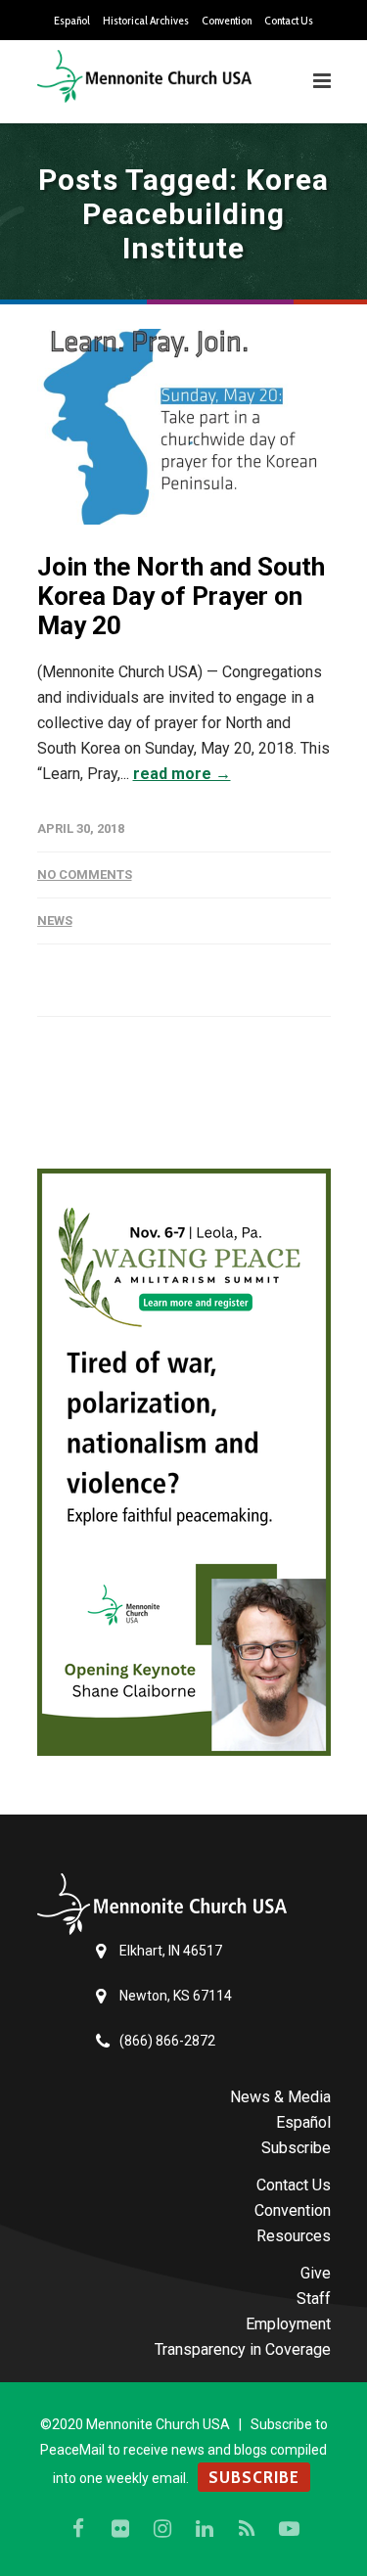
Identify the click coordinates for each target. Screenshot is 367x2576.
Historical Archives (146, 21)
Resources (294, 2236)
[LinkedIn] (205, 2529)
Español (72, 21)
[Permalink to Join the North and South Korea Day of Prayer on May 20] (184, 427)
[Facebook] (78, 2529)
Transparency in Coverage (243, 2349)
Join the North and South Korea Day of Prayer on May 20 (181, 596)
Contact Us (289, 21)
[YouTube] (289, 2529)
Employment (288, 2324)
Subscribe (296, 2148)
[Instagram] (162, 2529)
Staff (314, 2299)
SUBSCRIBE (254, 2477)
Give (316, 2273)
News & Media (280, 2097)
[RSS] (247, 2529)
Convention (227, 21)
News (55, 920)
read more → (182, 774)
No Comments (85, 874)
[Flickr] (120, 2529)
